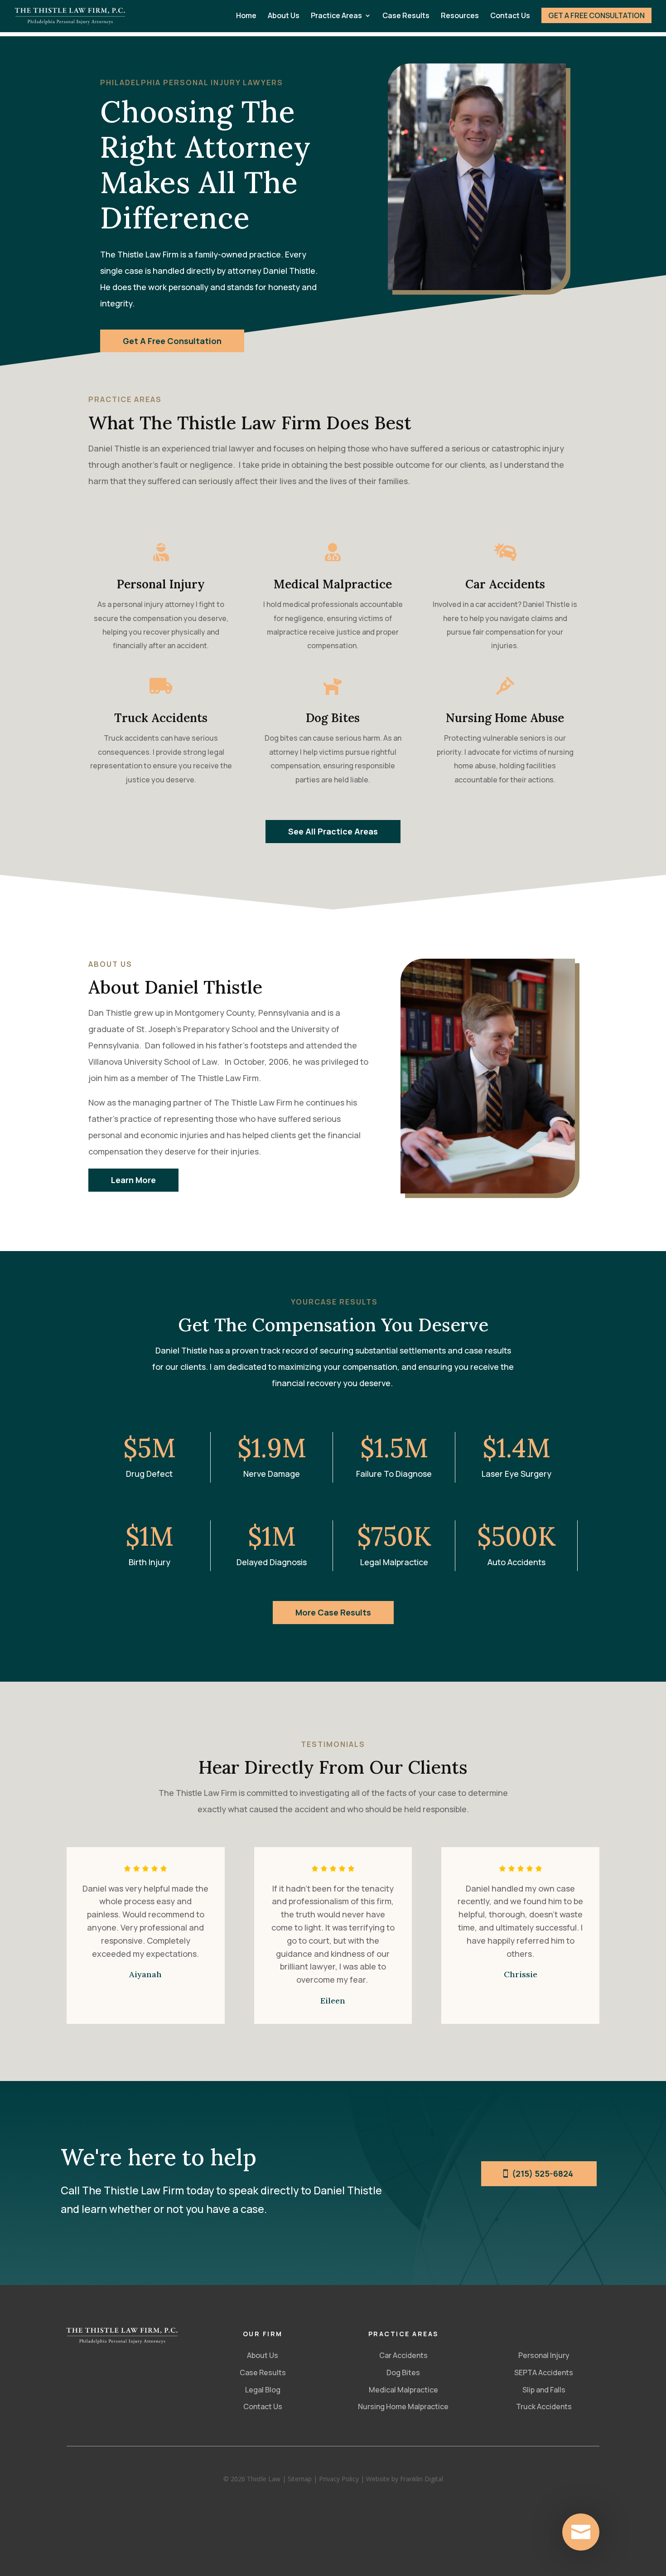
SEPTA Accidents (544, 2372)
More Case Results (333, 1612)
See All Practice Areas (333, 831)
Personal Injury (544, 2355)
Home (246, 16)
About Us (284, 16)
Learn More (133, 1180)
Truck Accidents (544, 2406)
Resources (460, 16)
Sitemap (300, 2479)
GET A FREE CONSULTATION (596, 15)
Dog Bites (403, 2372)
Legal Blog (263, 2390)
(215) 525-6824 (543, 2173)
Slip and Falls (544, 2390)
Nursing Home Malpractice (403, 2406)
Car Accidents (403, 2355)
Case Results (406, 16)
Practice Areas (336, 16)
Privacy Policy (339, 2479)
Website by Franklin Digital (405, 2479)
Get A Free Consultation (172, 341)
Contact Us (510, 16)
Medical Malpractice (403, 2390)
